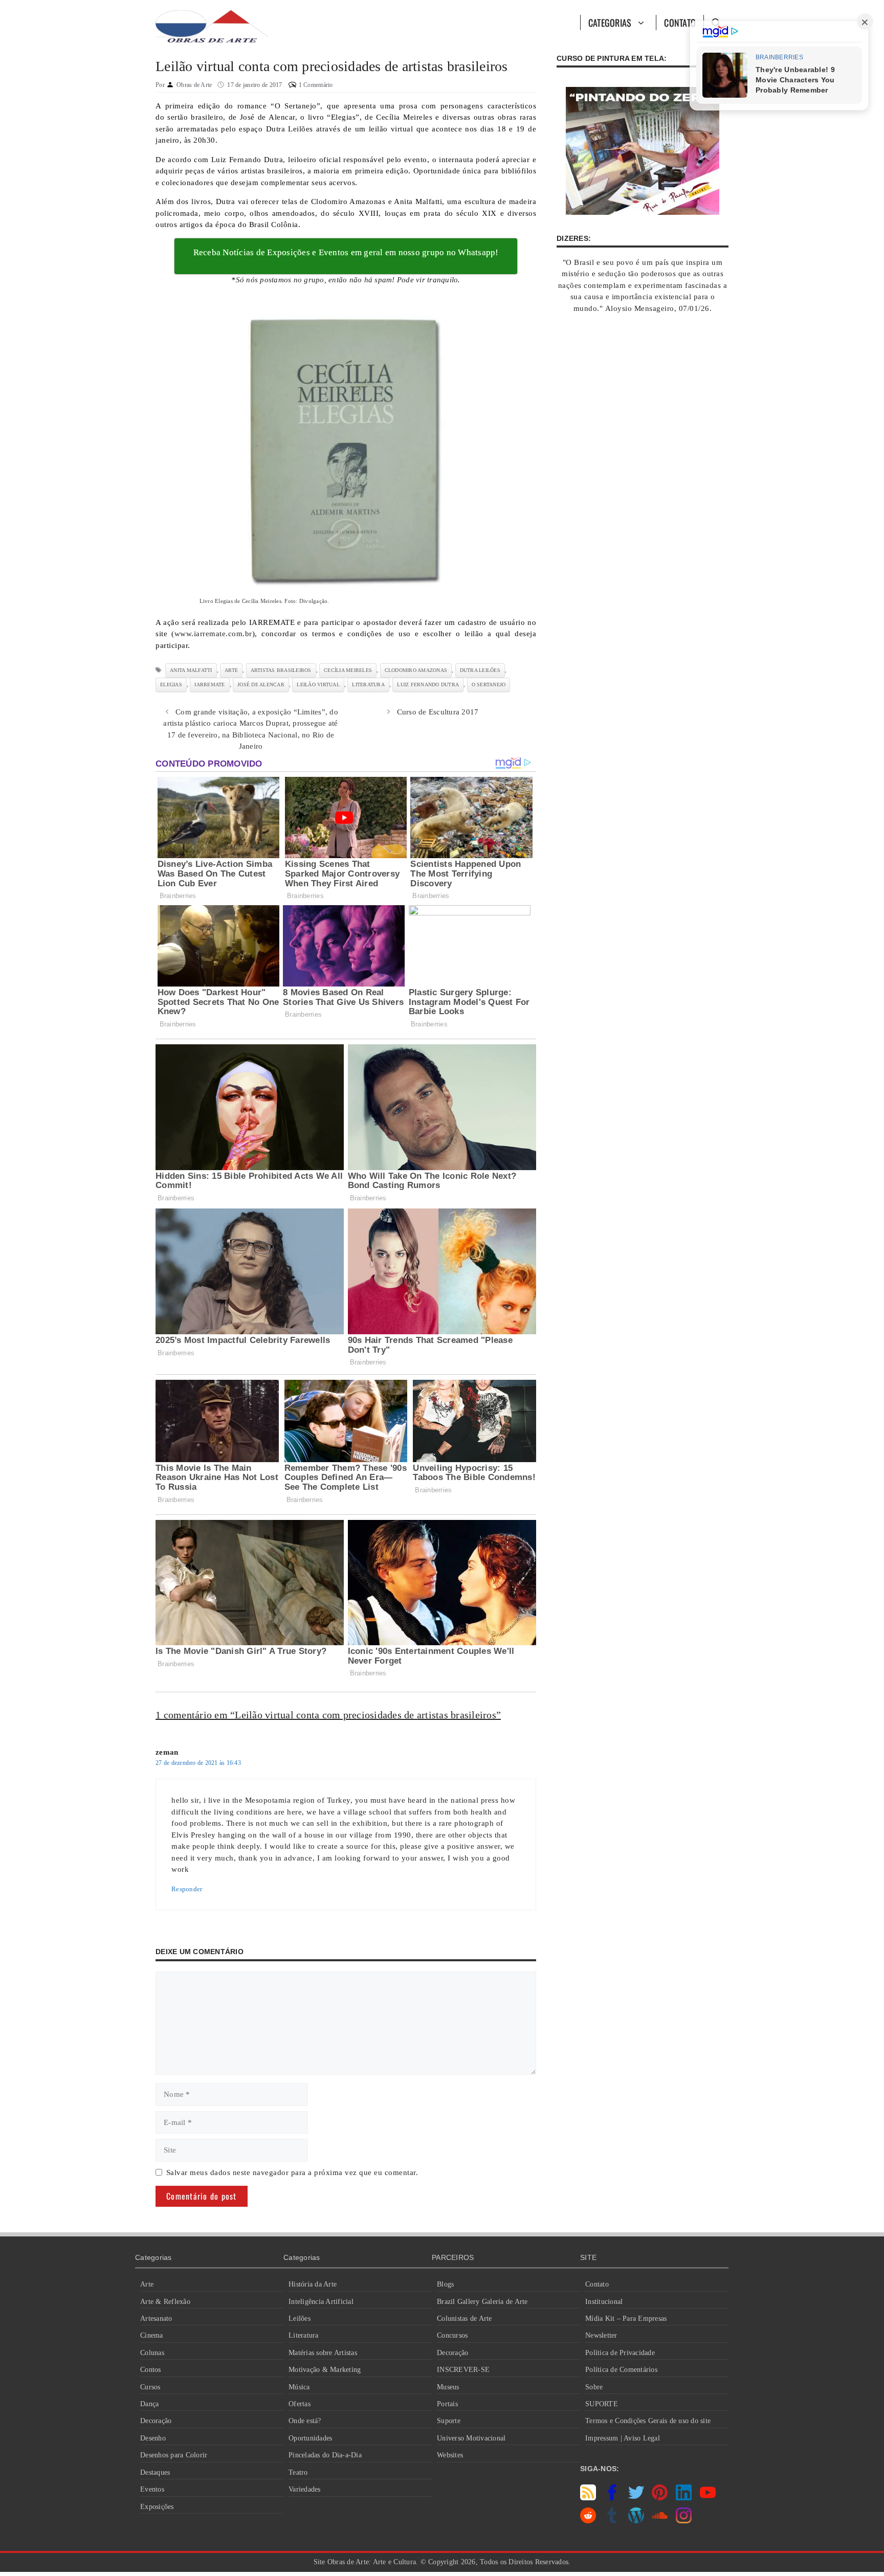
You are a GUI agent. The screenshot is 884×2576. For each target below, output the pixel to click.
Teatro (298, 2472)
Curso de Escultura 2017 (438, 712)
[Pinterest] (660, 2498)
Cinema (152, 2335)
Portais (447, 2404)
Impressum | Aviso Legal (623, 2438)
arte (231, 670)
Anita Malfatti (191, 670)
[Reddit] (588, 2521)
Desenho (153, 2438)
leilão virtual (318, 685)
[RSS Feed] (588, 2498)
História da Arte (313, 2284)
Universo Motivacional (471, 2438)
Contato (680, 23)
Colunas (152, 2353)
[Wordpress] (636, 2521)
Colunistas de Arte (465, 2319)
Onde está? (305, 2421)
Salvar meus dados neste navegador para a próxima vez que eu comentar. (292, 2172)
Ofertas (300, 2404)
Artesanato (156, 2319)
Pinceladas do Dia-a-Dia (325, 2455)
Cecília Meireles (348, 670)
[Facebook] (612, 2498)
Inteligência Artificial (321, 2302)
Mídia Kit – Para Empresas (626, 2319)
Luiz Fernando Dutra (428, 685)
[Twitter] (636, 2498)
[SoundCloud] (660, 2521)
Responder (187, 1889)
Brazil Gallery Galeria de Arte (482, 2302)
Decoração (156, 2421)
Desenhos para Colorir (174, 2455)
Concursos (452, 2335)
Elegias (171, 685)
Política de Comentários (621, 2370)
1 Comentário (316, 85)
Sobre (594, 2387)
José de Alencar (261, 685)
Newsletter (601, 2335)
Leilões (300, 2319)
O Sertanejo (489, 685)
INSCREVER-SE (463, 2370)
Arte (147, 2284)
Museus (448, 2387)
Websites (450, 2455)
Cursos (150, 2387)
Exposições (157, 2507)
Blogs (445, 2284)
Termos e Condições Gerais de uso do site (648, 2421)
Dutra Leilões (480, 670)
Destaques (155, 2472)
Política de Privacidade (620, 2353)
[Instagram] (684, 2521)
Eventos (152, 2489)
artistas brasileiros (281, 670)
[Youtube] (708, 2498)
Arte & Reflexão (165, 2302)
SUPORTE (602, 2404)
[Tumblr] (612, 2521)
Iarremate (209, 685)
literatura (368, 685)
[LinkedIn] (684, 2498)
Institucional (604, 2302)
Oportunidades (310, 2438)
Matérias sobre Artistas (323, 2353)
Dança (149, 2404)
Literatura (304, 2335)
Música (299, 2387)
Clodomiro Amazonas (416, 670)
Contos (151, 2370)
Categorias (610, 23)
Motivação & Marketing (325, 2370)
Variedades (305, 2489)
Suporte (449, 2421)
